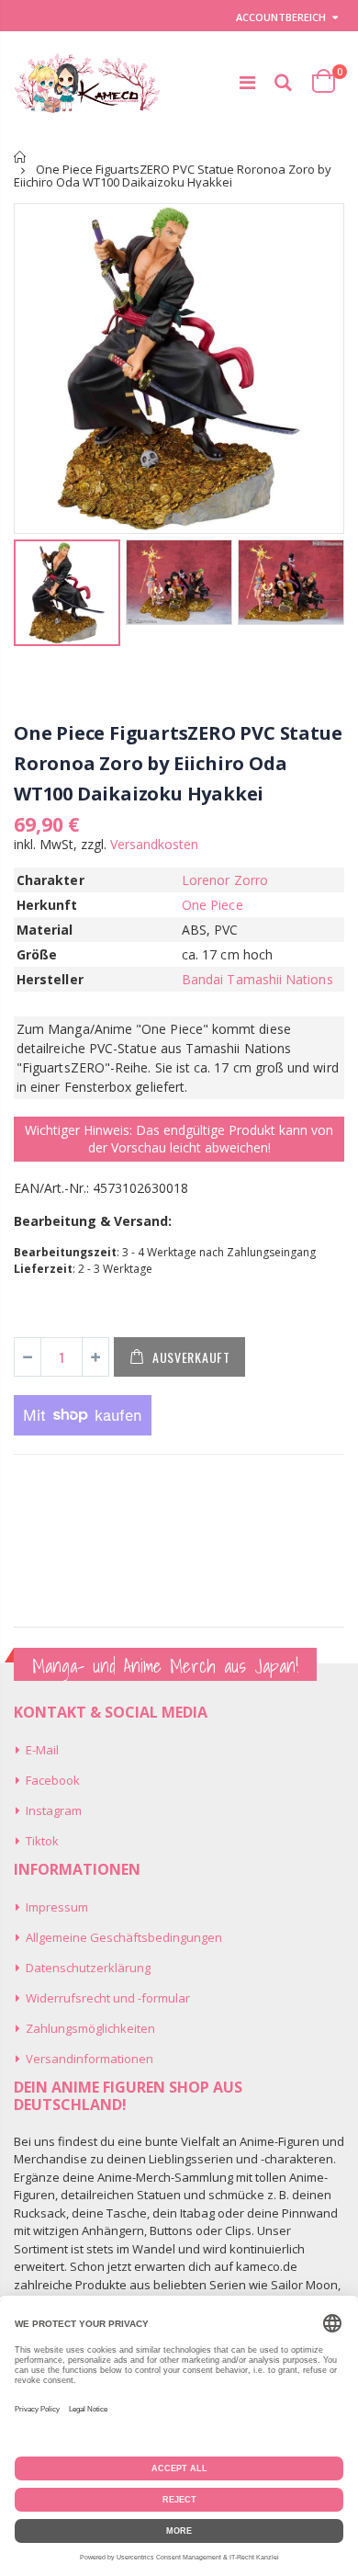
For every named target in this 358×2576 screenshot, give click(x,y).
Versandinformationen (89, 2059)
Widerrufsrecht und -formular (108, 1998)
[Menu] (247, 82)
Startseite (21, 157)
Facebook (53, 1780)
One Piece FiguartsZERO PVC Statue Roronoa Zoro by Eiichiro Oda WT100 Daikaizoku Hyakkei (178, 763)
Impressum (57, 1907)
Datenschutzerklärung (88, 1968)
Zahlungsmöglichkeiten (90, 2028)
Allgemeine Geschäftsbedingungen (124, 1937)
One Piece (213, 905)
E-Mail (42, 1750)
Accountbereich (281, 17)
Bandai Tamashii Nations (257, 979)
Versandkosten (154, 844)
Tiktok (42, 1841)
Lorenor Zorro (225, 880)
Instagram (54, 1810)
